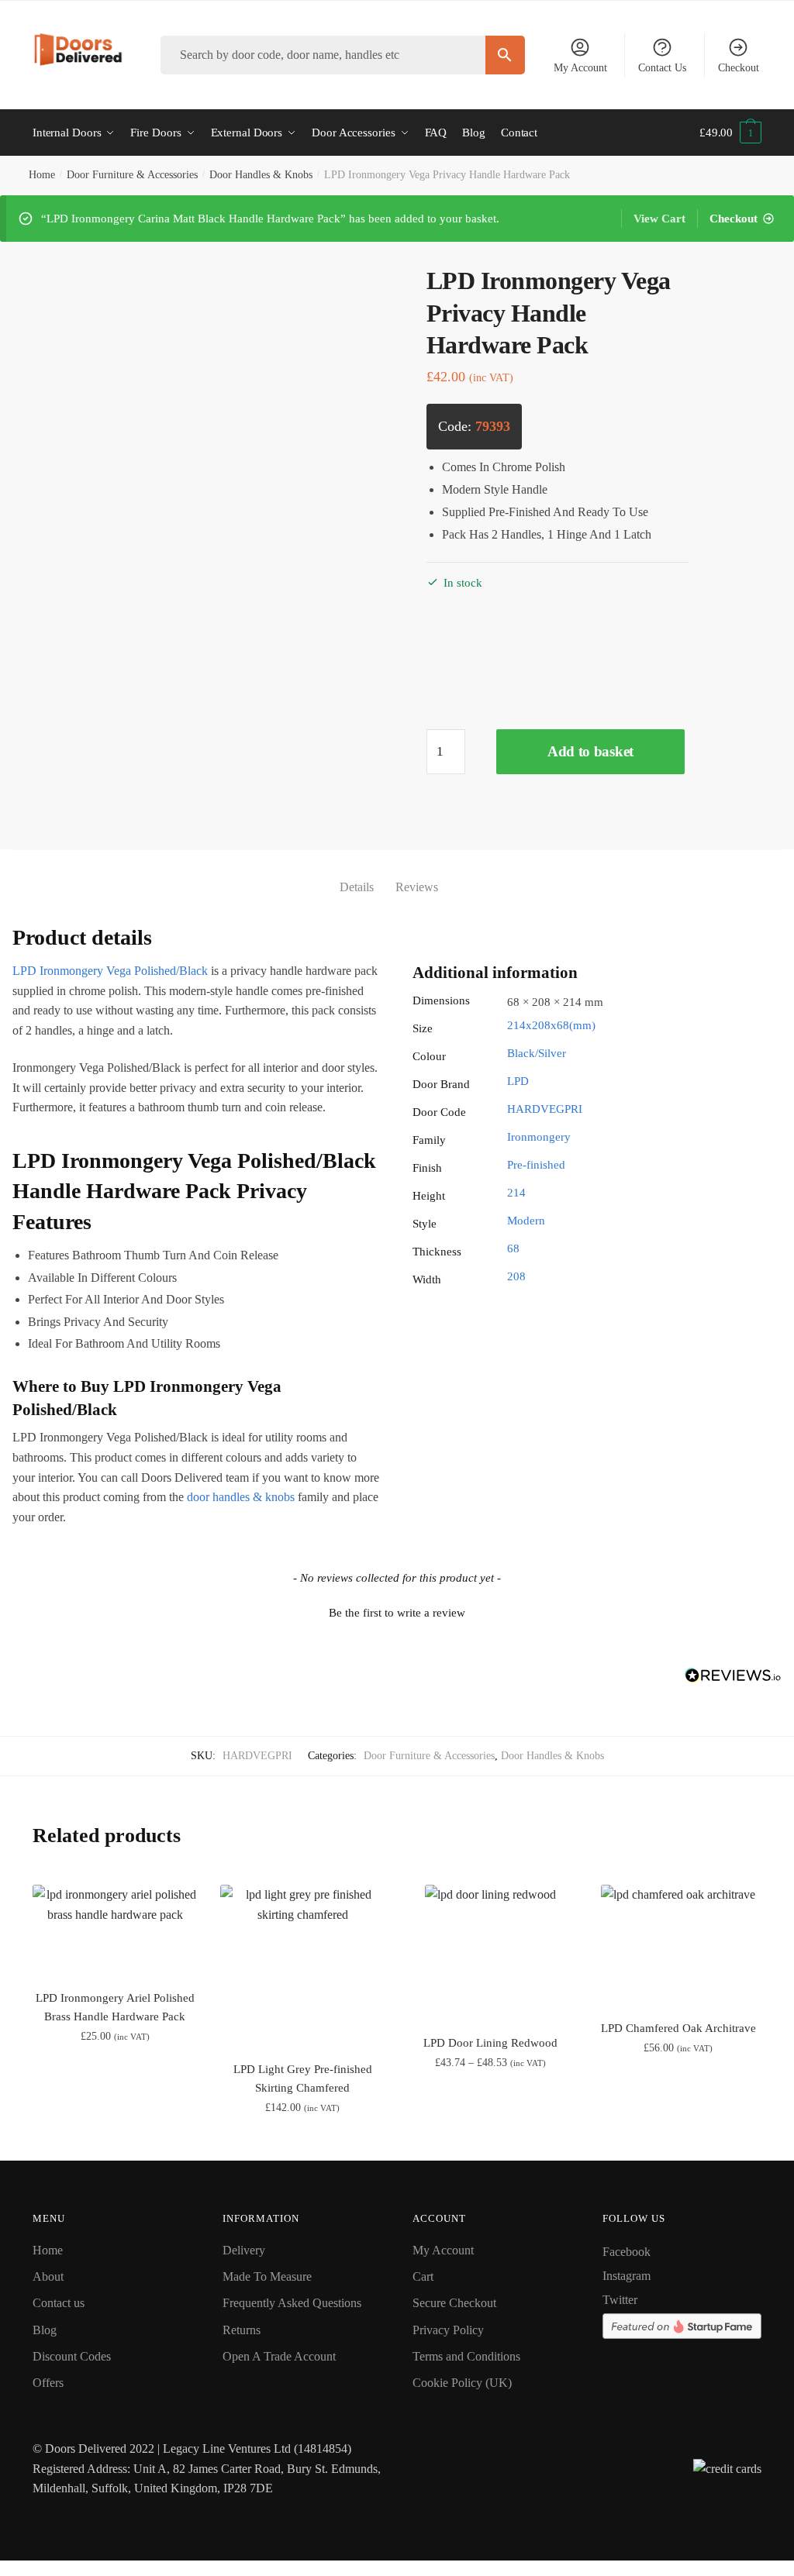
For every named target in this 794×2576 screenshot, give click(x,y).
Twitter (620, 2300)
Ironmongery (539, 1137)
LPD (518, 1081)
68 (513, 1248)
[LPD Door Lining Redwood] (490, 1950)
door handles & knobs (241, 1497)
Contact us (59, 2303)
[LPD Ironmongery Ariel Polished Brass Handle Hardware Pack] (115, 1928)
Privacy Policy (448, 2330)
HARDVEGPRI (545, 1109)
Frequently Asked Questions (292, 2303)
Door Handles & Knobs (261, 175)
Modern (526, 1221)
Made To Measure (267, 2276)
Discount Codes (72, 2356)
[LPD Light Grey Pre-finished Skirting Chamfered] (302, 1963)
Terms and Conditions (466, 2356)
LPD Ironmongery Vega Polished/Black (110, 971)
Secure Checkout (454, 2303)
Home (42, 175)
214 (516, 1193)
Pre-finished (536, 1165)
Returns (242, 2330)
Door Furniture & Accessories (132, 175)
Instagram (627, 2276)
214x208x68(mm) (551, 1025)
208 (516, 1276)
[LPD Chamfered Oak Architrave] (678, 1943)
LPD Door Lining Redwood (490, 2043)
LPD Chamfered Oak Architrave (678, 2028)
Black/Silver (537, 1053)
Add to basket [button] (115, 2142)
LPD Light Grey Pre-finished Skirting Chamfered (303, 2078)
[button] (397, 1611)
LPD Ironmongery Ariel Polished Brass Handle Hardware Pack (115, 2007)
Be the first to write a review (397, 1613)
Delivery (244, 2250)
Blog (45, 2330)
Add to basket (590, 751)
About (48, 2276)
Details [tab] (357, 887)
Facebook (627, 2252)
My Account (580, 68)
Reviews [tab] (417, 887)
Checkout (739, 68)
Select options (490, 2142)
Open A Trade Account (279, 2356)
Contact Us (662, 68)
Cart (423, 2276)
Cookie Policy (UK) (462, 2383)
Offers (48, 2383)
